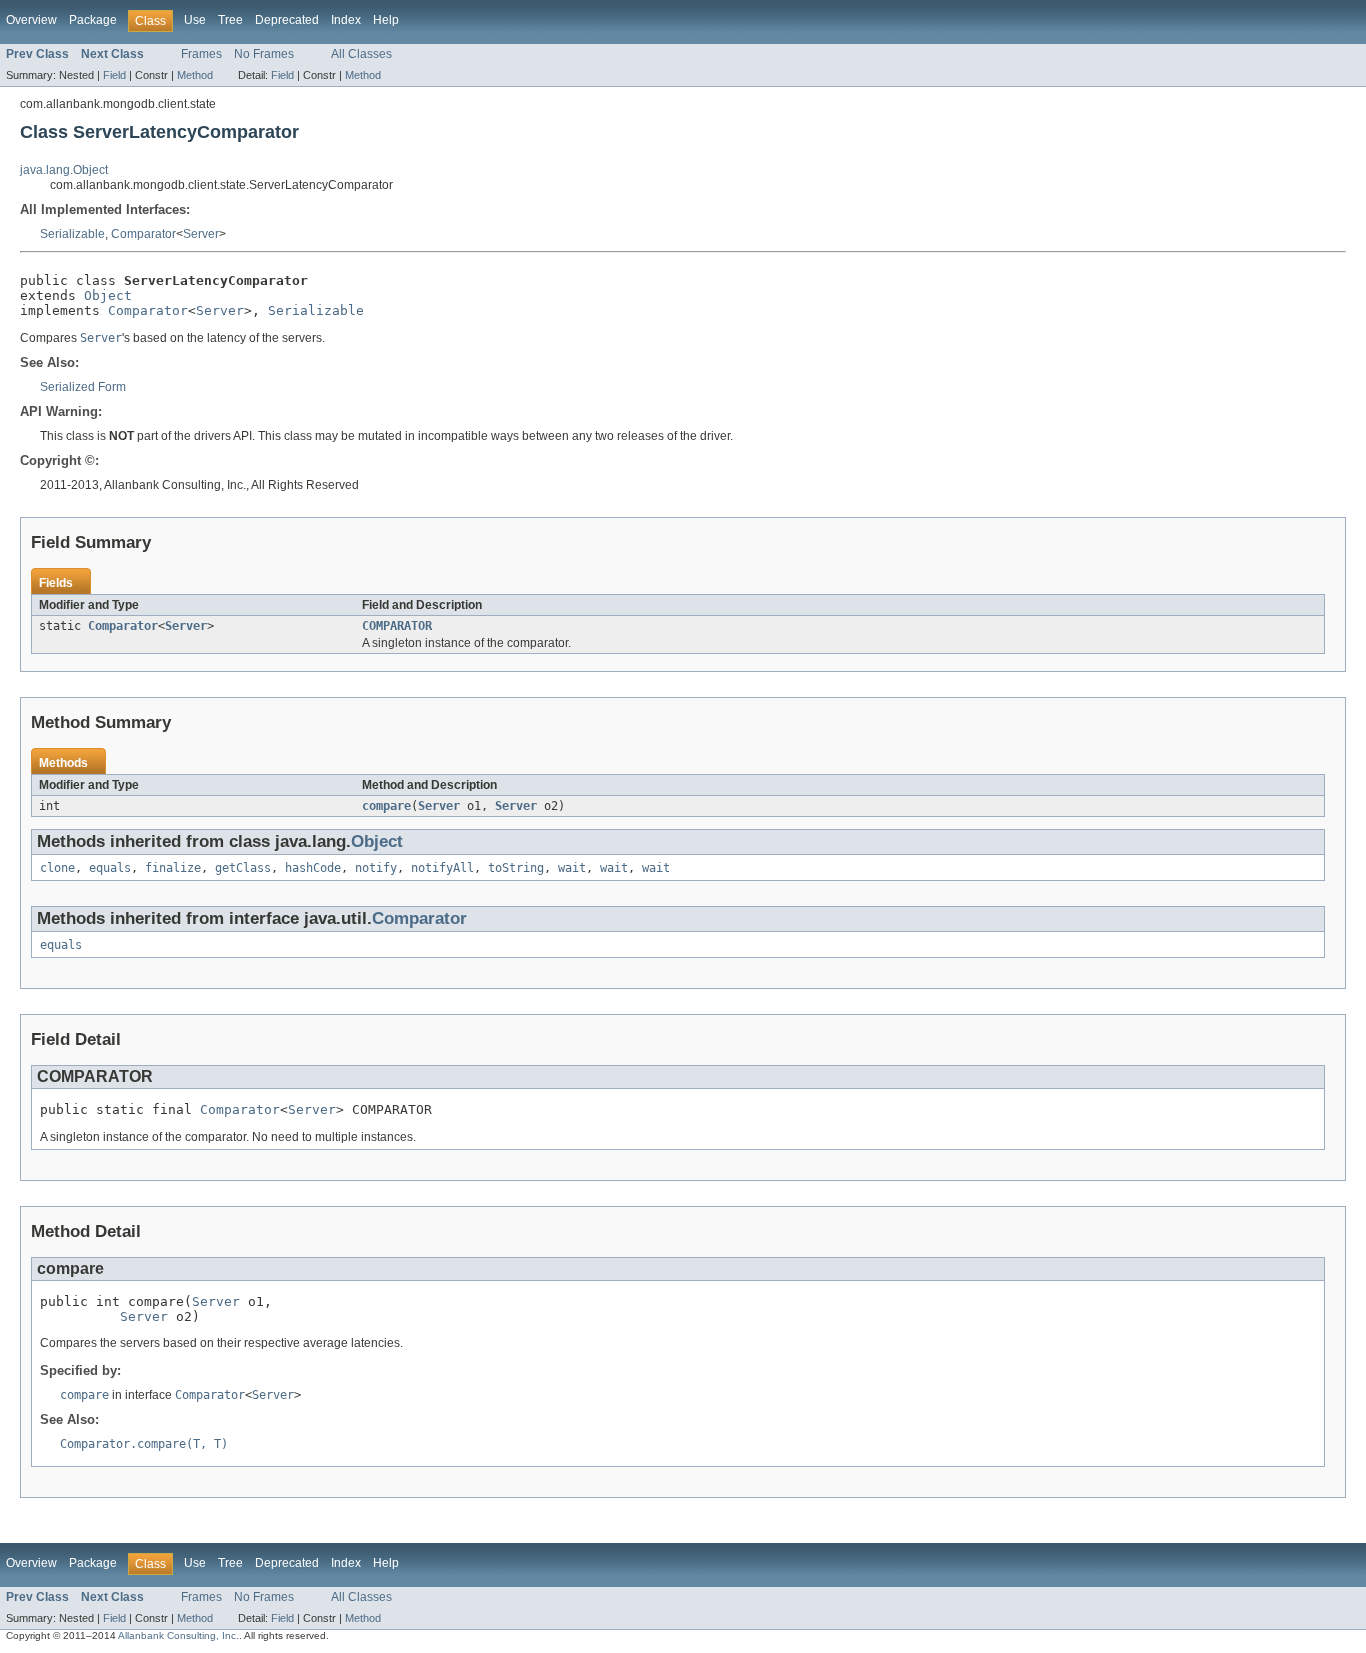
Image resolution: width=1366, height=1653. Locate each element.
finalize (173, 868)
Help (386, 20)
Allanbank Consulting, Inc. (178, 1635)
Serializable (72, 234)
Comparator (143, 234)
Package (93, 20)
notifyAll (442, 868)
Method (195, 75)
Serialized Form (83, 387)
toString (516, 868)
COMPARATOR (397, 626)
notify (376, 868)
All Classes (361, 54)
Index (346, 20)
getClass (243, 868)
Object (108, 295)
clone (57, 868)
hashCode (313, 868)
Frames (201, 54)
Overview (31, 20)
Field (114, 75)
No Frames (264, 54)
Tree (230, 20)
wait (572, 868)
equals (110, 868)
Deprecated (287, 20)
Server (201, 234)
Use (195, 20)
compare (386, 806)
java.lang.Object (64, 170)
